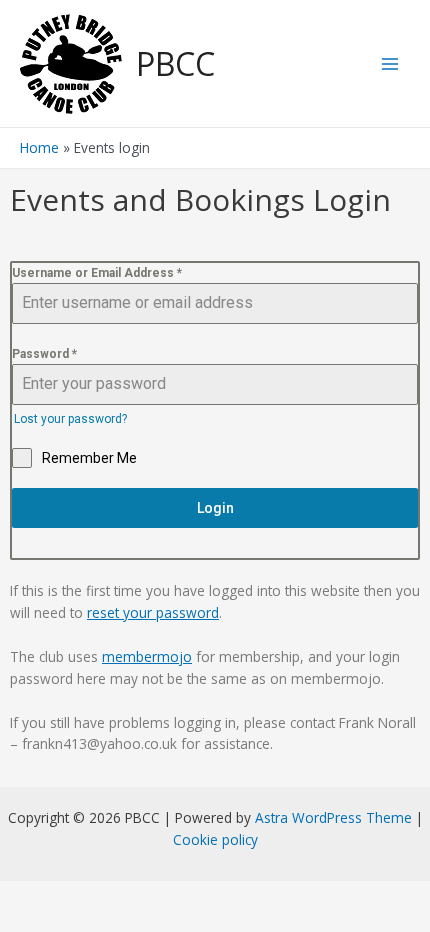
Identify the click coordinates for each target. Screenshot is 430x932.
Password (44, 354)
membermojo (147, 656)
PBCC (175, 63)
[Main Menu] (390, 63)
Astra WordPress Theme (333, 817)
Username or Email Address (97, 273)
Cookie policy (215, 839)
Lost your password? (70, 419)
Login (215, 508)
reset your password (153, 612)
